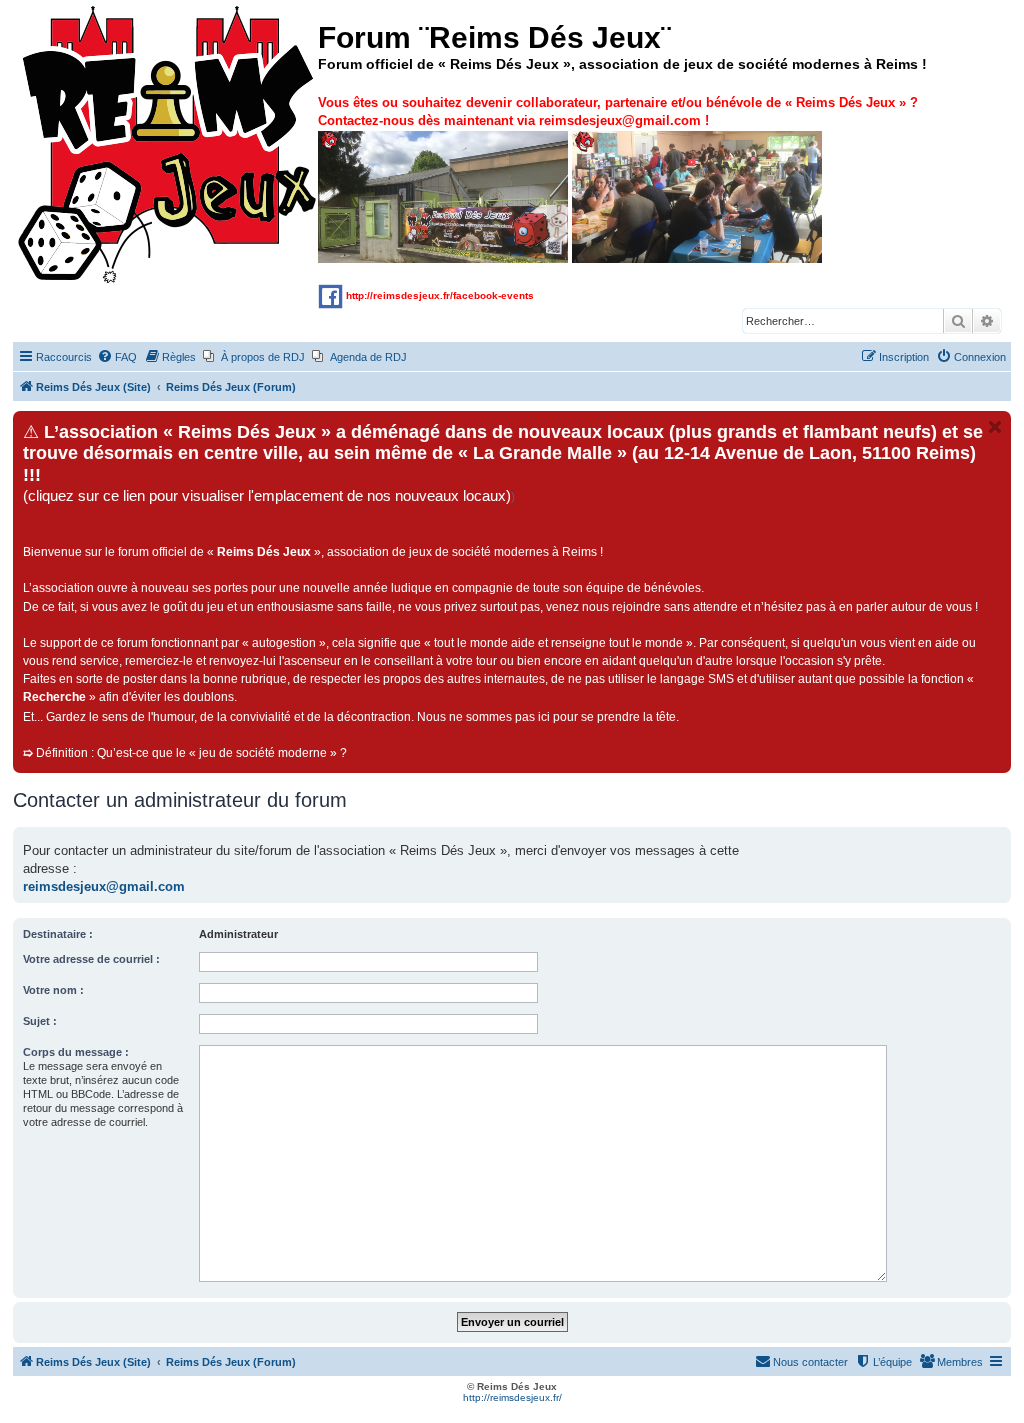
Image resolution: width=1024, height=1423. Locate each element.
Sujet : (40, 1021)
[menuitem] (117, 357)
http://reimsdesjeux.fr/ (512, 1397)
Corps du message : (76, 1052)
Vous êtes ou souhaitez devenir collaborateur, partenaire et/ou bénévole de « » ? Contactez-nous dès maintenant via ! (618, 111)
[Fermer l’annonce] (995, 427)
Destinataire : (58, 934)
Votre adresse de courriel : (91, 959)
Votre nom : (53, 990)
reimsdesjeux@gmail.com (104, 886)
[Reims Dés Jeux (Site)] (168, 145)
